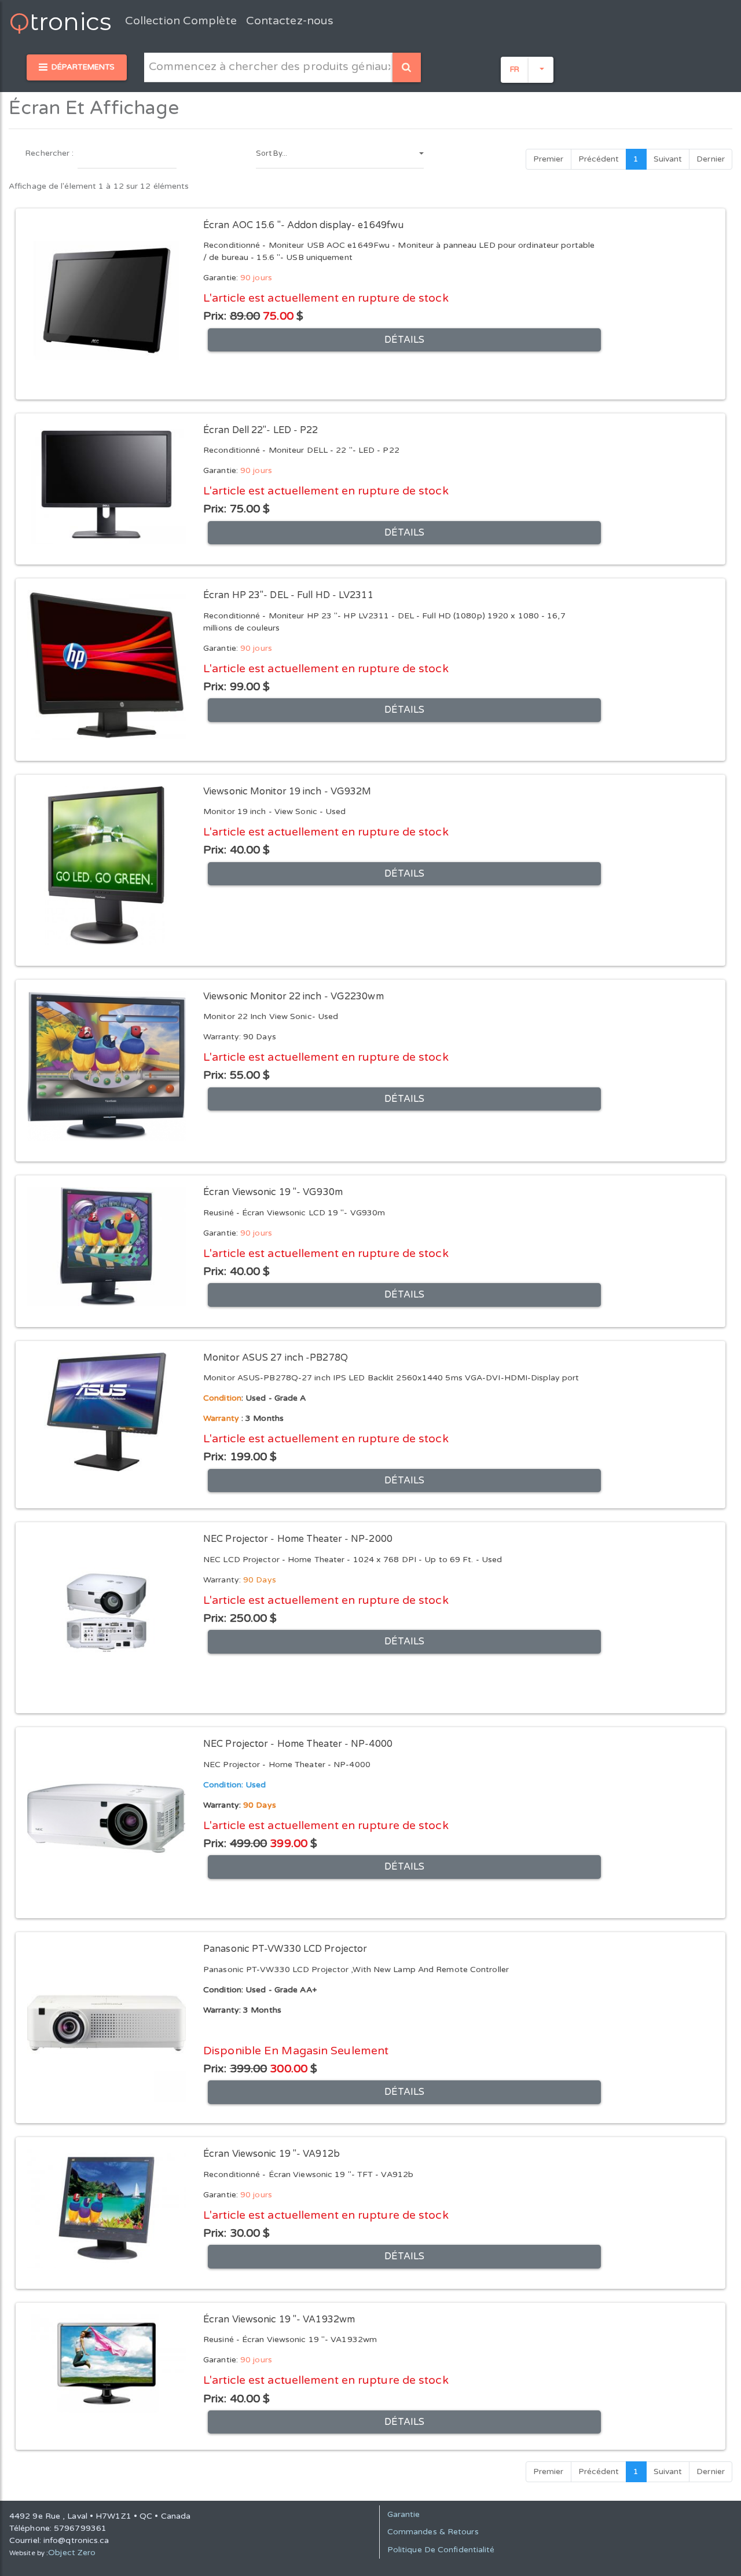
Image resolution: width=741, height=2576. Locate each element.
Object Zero (72, 2553)
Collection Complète (181, 21)
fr (515, 69)
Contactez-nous (290, 21)
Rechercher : (49, 153)
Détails (404, 340)
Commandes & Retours (433, 2532)
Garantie (404, 2514)
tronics (60, 21)
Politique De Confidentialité (441, 2550)
